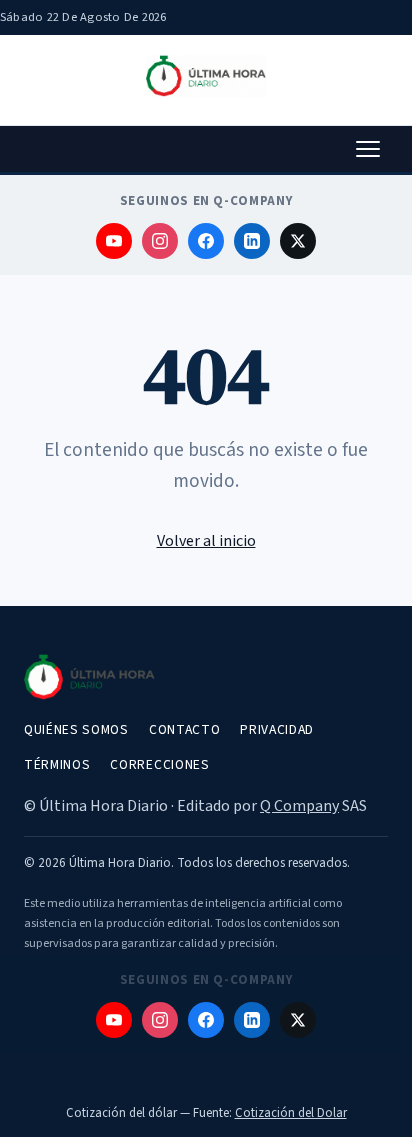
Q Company (299, 806)
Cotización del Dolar (291, 1113)
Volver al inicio (206, 541)
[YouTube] (114, 241)
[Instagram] (160, 241)
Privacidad (277, 729)
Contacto (184, 729)
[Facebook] (206, 241)
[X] (298, 241)
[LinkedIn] (252, 241)
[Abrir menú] (368, 149)
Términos (57, 764)
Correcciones (159, 764)
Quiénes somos (76, 729)
